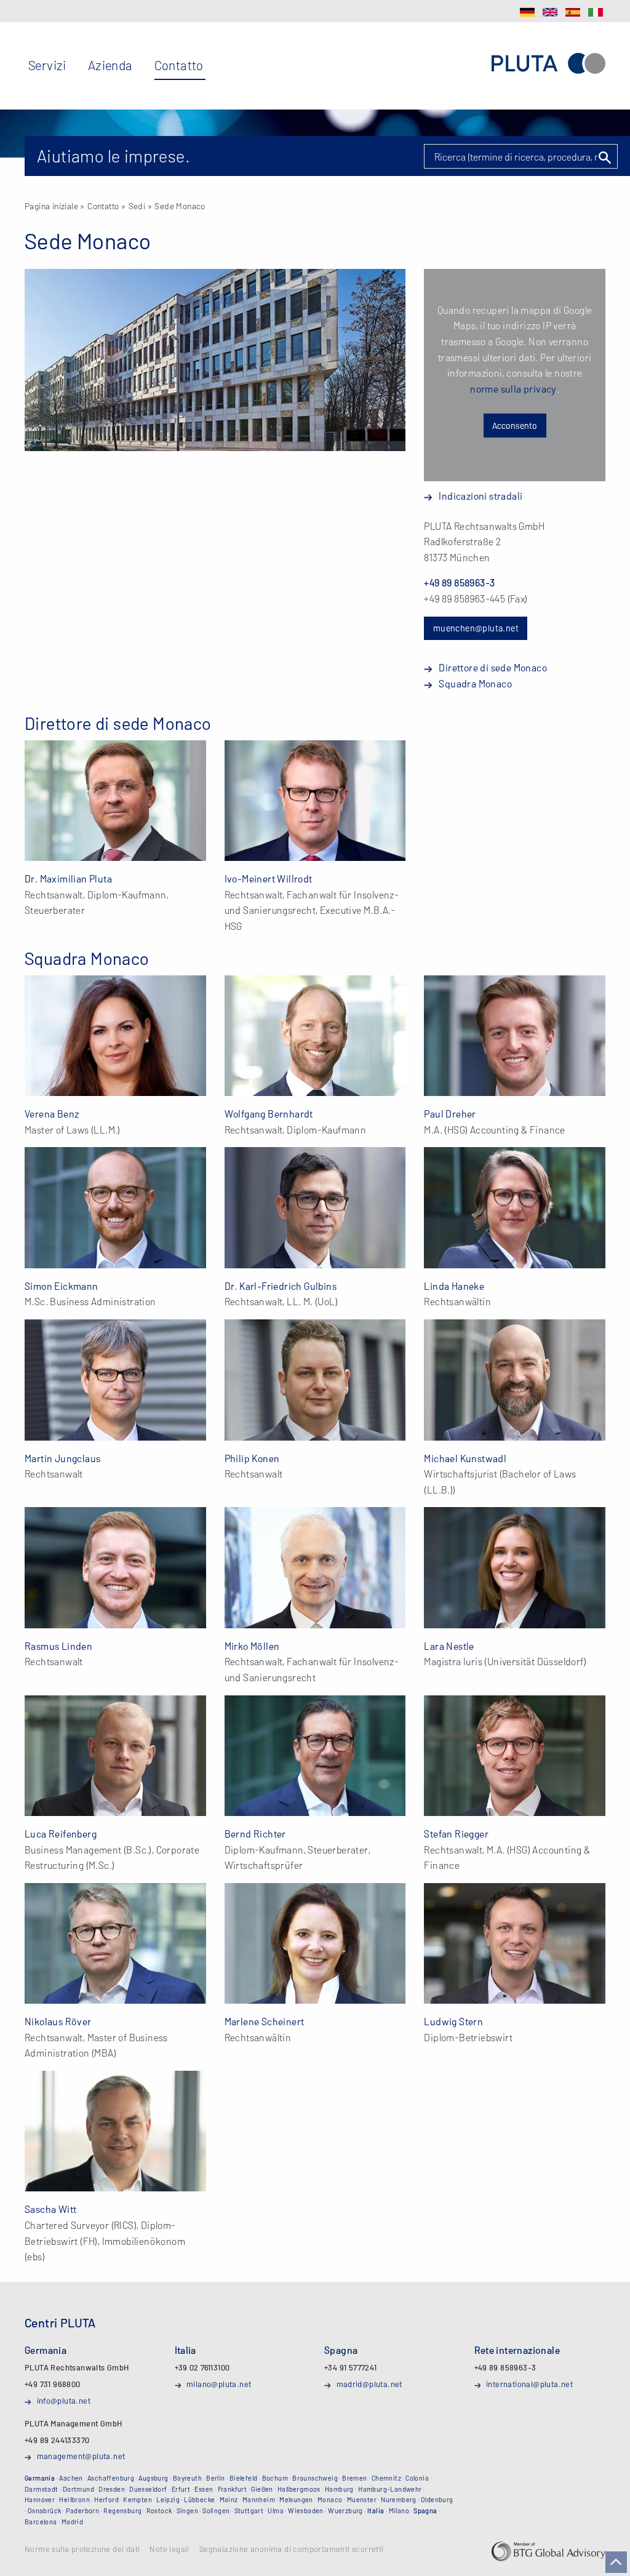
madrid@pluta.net (369, 2384)
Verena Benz (52, 1114)
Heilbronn (74, 2499)
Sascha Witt (50, 2209)
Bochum (275, 2478)
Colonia (417, 2478)
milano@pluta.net (219, 2384)
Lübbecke (199, 2499)
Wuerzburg (345, 2510)
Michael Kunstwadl (465, 1458)
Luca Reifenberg (61, 1834)
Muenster (362, 2499)
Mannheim (259, 2499)
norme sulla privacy (513, 389)
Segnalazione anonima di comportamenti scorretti (292, 2550)
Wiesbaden (306, 2510)
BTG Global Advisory (548, 2551)
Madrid (72, 2522)
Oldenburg (437, 2499)
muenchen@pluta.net (476, 628)
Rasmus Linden (58, 1646)
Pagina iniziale (51, 206)
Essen (204, 2489)
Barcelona (41, 2522)
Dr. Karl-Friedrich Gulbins (281, 1286)
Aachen (71, 2478)
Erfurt (181, 2489)
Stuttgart (249, 2510)
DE (527, 12)
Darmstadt (42, 2489)
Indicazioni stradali (480, 496)
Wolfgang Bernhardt (269, 1114)
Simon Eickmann (62, 1286)
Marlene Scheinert (265, 2021)
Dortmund (78, 2489)
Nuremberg (399, 2499)
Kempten (138, 2499)
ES (573, 12)
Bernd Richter (255, 1834)
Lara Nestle (449, 1646)
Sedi (137, 206)
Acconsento (515, 426)
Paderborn (83, 2510)
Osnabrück (45, 2510)
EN (550, 12)
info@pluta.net (64, 2401)
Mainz (229, 2499)
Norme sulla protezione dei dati (82, 2550)
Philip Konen (252, 1458)
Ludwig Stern (453, 2021)
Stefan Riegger (456, 1834)
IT (596, 12)
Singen (187, 2510)
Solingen (216, 2510)
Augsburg (153, 2478)
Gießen (262, 2489)
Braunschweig (315, 2478)
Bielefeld (244, 2478)
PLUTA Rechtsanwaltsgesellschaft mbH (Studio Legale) (548, 63)
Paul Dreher (450, 1114)
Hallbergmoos (299, 2489)
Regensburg (122, 2510)
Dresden (112, 2489)
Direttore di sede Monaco (493, 667)
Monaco (330, 2499)
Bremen (354, 2478)
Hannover (40, 2499)
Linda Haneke (454, 1286)
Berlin (215, 2478)
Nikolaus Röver (58, 2021)
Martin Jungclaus (62, 1458)
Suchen (604, 158)
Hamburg (339, 2489)
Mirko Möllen (252, 1646)
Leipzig (168, 2499)
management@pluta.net (81, 2456)
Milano (399, 2510)
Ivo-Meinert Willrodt (269, 878)
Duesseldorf (148, 2489)
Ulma (276, 2510)
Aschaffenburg (111, 2478)
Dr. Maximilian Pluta (68, 878)
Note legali (169, 2550)
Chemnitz (386, 2478)
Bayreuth (187, 2478)
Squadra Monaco (475, 683)
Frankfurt (233, 2489)
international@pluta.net (529, 2384)
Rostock (159, 2510)
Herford (106, 2499)
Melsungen (296, 2499)
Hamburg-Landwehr (390, 2489)
